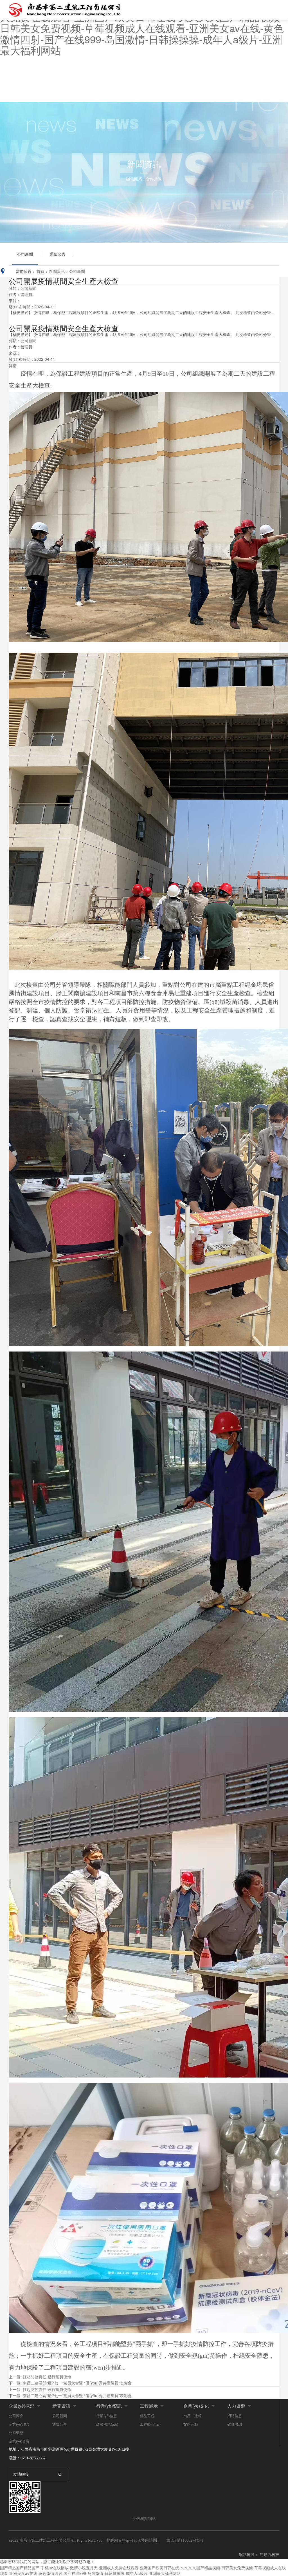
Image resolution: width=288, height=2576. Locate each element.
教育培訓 (235, 2424)
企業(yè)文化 (196, 2406)
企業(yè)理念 (19, 2424)
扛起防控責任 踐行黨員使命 (47, 2377)
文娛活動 (191, 2424)
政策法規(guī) (107, 2424)
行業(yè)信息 (107, 2416)
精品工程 (147, 2416)
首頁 (40, 271)
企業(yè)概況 (22, 2406)
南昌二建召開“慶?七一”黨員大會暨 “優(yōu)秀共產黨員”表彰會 (77, 2383)
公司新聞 (25, 254)
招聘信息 (235, 2416)
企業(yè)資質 (19, 2441)
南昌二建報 (193, 2416)
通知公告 (58, 254)
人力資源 (236, 2406)
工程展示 (149, 2406)
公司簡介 (16, 2416)
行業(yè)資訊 (109, 2406)
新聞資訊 (57, 271)
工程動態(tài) (150, 2424)
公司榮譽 (16, 2433)
